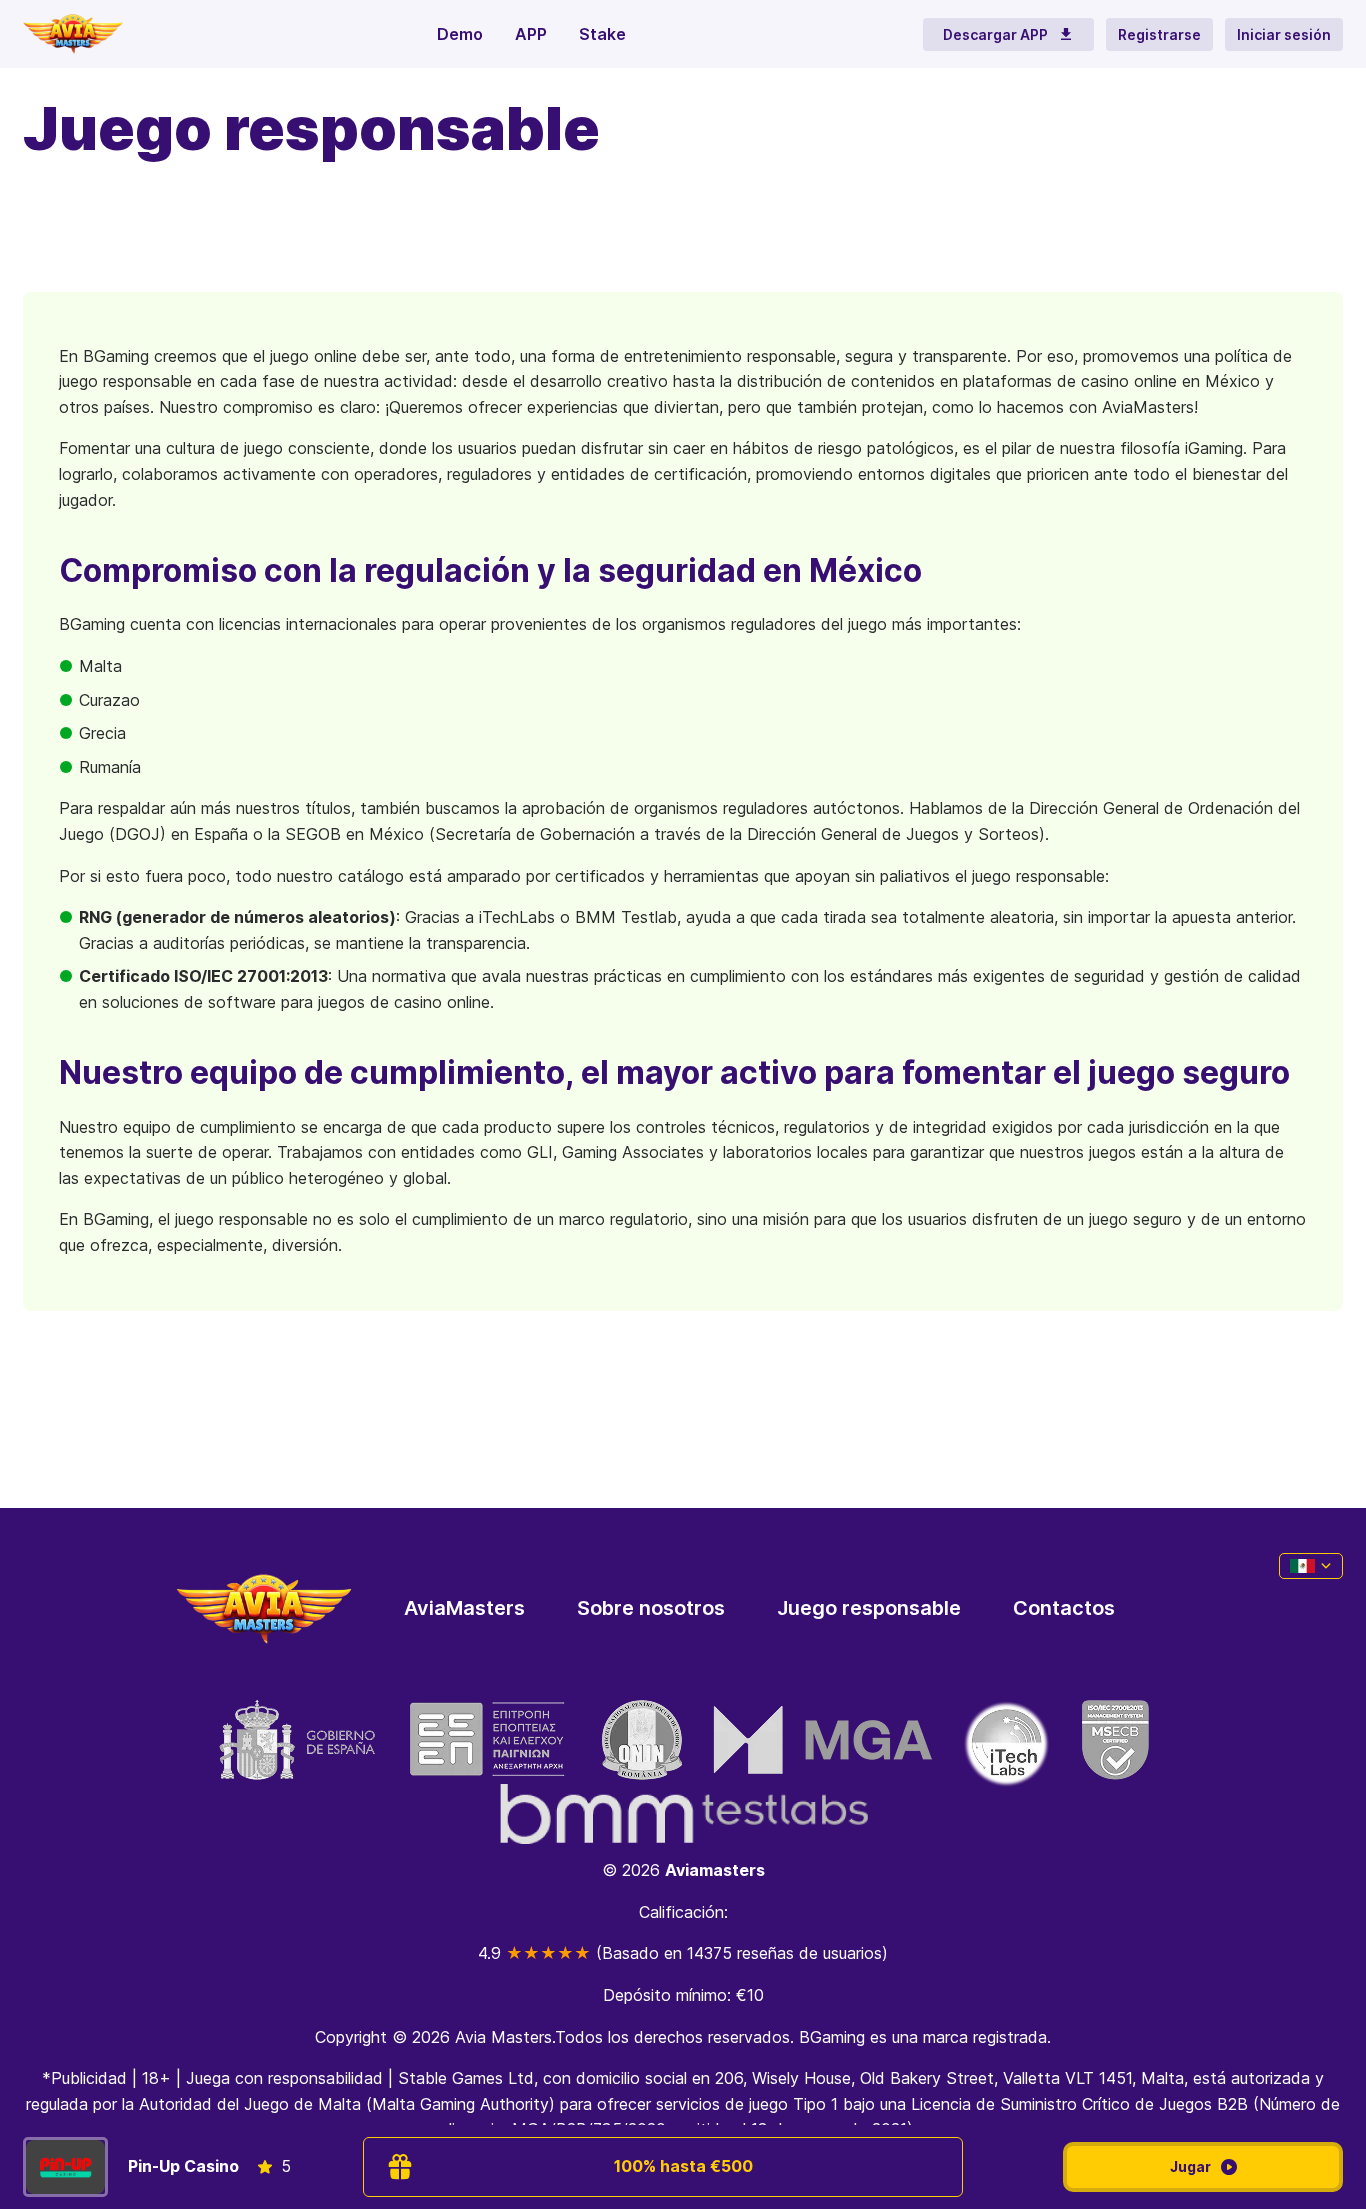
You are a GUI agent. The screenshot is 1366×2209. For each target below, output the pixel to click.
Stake (602, 34)
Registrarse (1159, 34)
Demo (460, 34)
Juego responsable (869, 1608)
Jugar (1190, 2166)
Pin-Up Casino (183, 2166)
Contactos (1064, 1608)
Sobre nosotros (651, 1608)
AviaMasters (464, 1608)
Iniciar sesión (1284, 34)
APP (531, 34)
